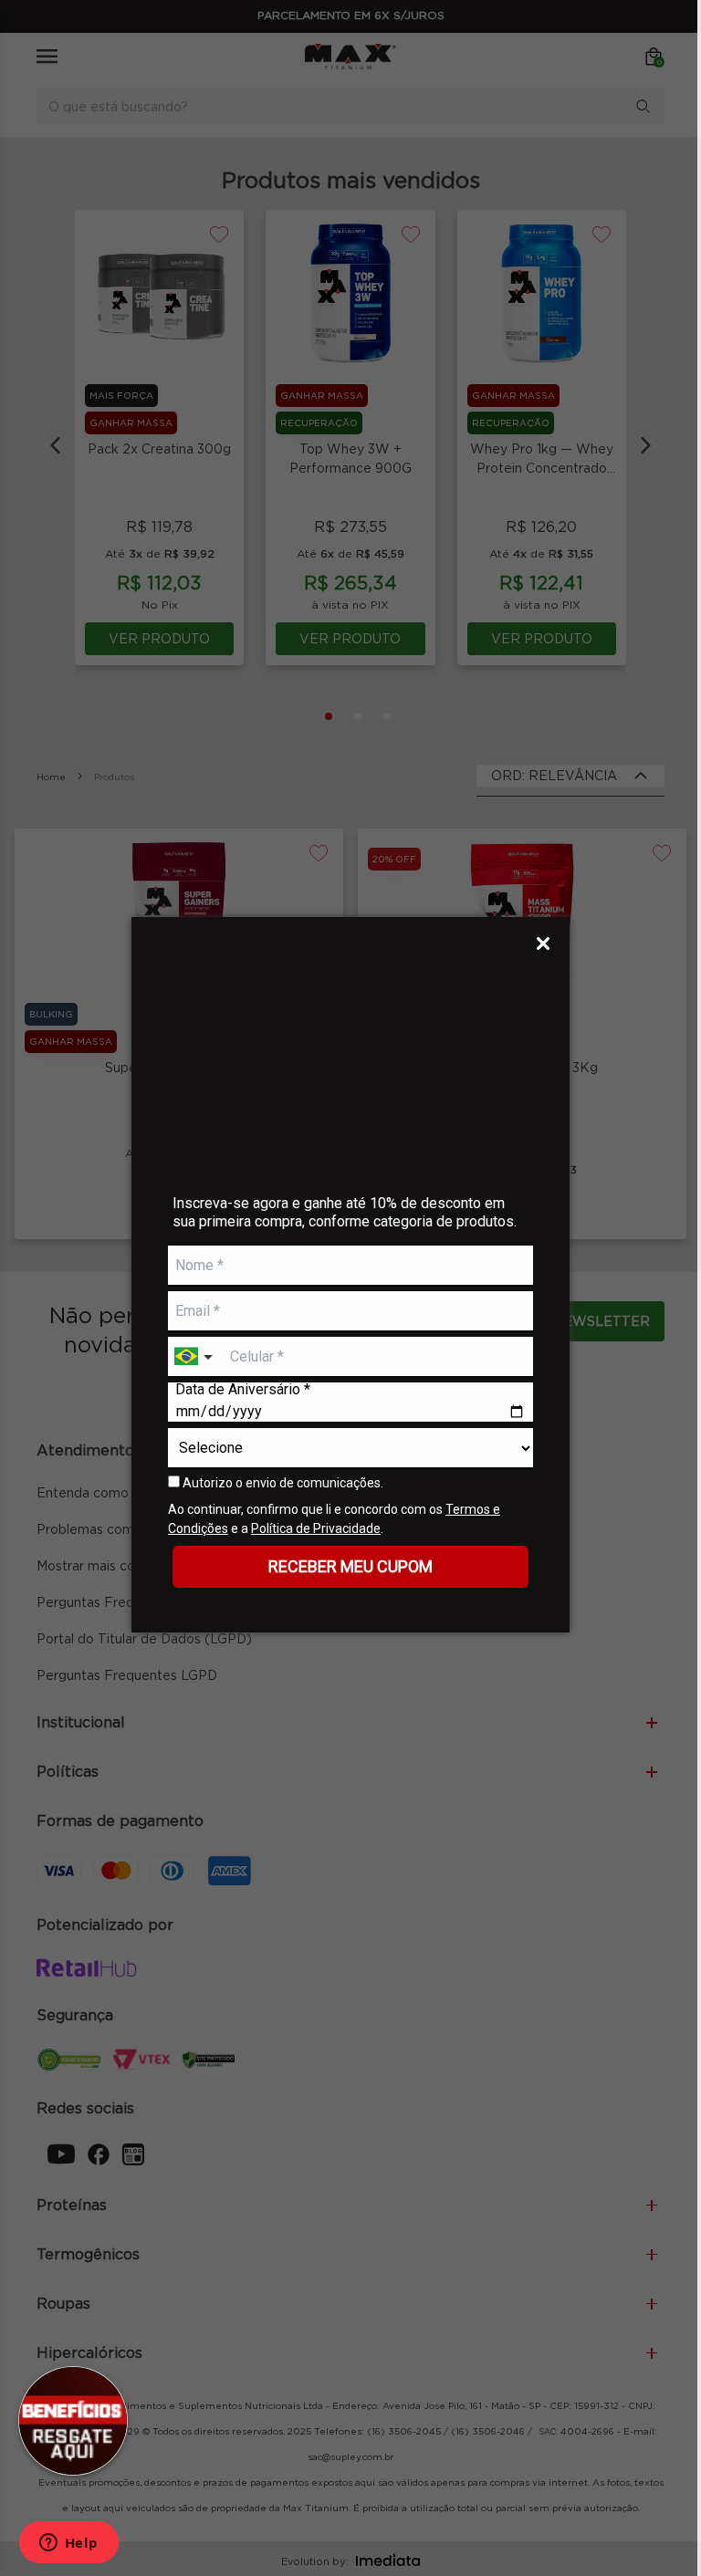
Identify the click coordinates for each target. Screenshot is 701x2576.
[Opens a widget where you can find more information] (68, 2544)
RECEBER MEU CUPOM (350, 1566)
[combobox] (195, 1357)
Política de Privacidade (316, 1528)
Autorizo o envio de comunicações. (282, 1483)
